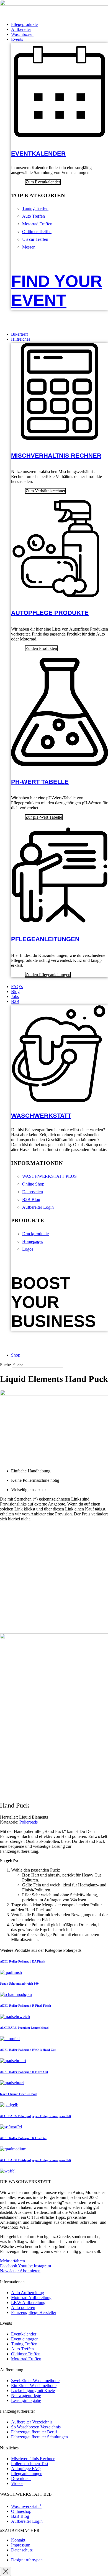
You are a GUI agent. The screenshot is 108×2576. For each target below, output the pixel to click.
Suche (5, 1365)
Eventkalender (38, 154)
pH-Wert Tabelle (40, 782)
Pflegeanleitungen (45, 939)
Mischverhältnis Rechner (56, 456)
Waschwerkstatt (41, 1116)
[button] (60, 39)
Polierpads (29, 1822)
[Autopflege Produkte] (60, 594)
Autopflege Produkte (50, 613)
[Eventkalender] (60, 137)
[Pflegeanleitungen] (60, 920)
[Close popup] (6, 2571)
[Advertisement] (54, 1580)
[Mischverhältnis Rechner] (60, 437)
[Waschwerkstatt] (60, 1099)
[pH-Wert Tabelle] (60, 763)
